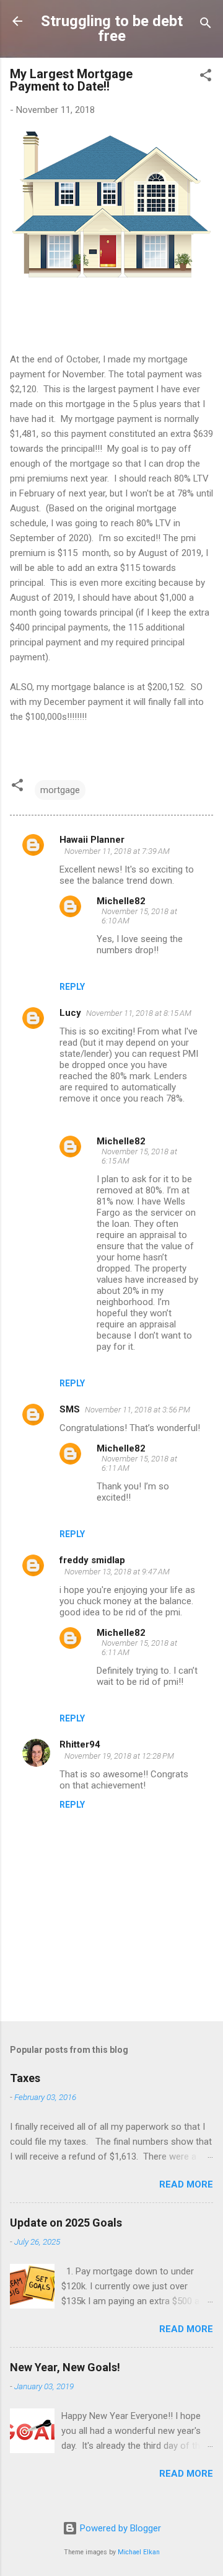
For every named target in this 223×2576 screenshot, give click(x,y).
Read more (186, 2184)
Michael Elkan (139, 2552)
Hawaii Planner (92, 840)
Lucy (70, 1013)
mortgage (60, 790)
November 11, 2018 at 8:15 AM (139, 1013)
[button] (206, 77)
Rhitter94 (80, 1744)
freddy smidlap (92, 1560)
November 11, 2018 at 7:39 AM (117, 851)
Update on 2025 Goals (66, 2223)
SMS (70, 1409)
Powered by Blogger (119, 2528)
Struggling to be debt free (112, 29)
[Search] (206, 25)
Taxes (25, 2078)
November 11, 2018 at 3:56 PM (138, 1410)
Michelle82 (121, 901)
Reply (72, 987)
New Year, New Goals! (65, 2367)
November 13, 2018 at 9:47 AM (117, 1572)
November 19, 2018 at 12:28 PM (119, 1756)
